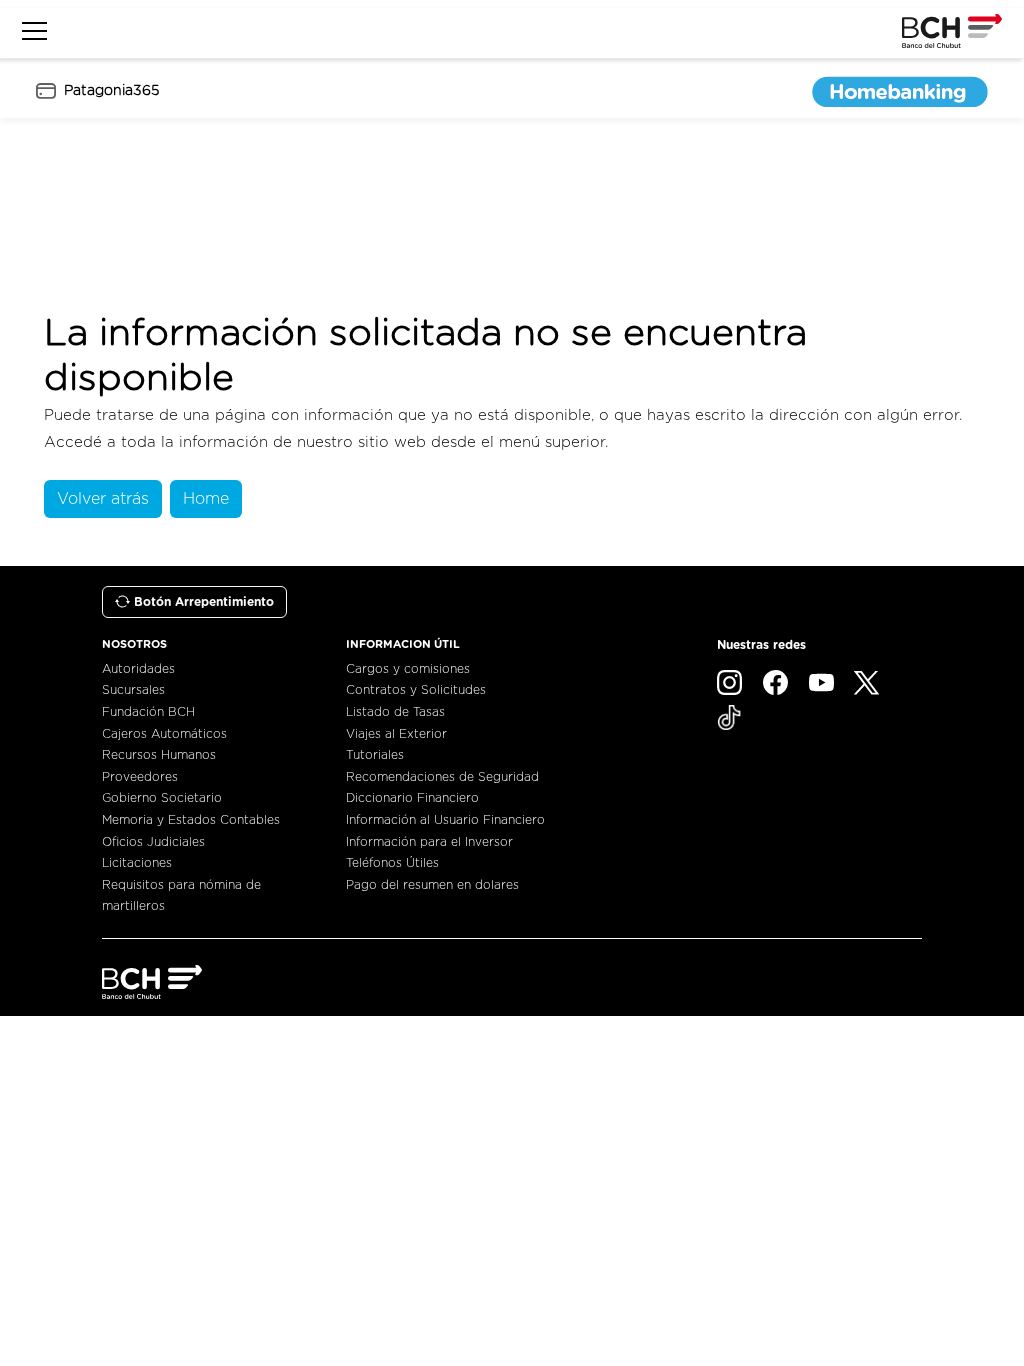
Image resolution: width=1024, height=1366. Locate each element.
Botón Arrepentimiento (204, 602)
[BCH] (152, 982)
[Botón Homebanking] (900, 91)
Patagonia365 (111, 91)
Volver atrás (103, 499)
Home (206, 499)
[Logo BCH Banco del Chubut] (952, 31)
